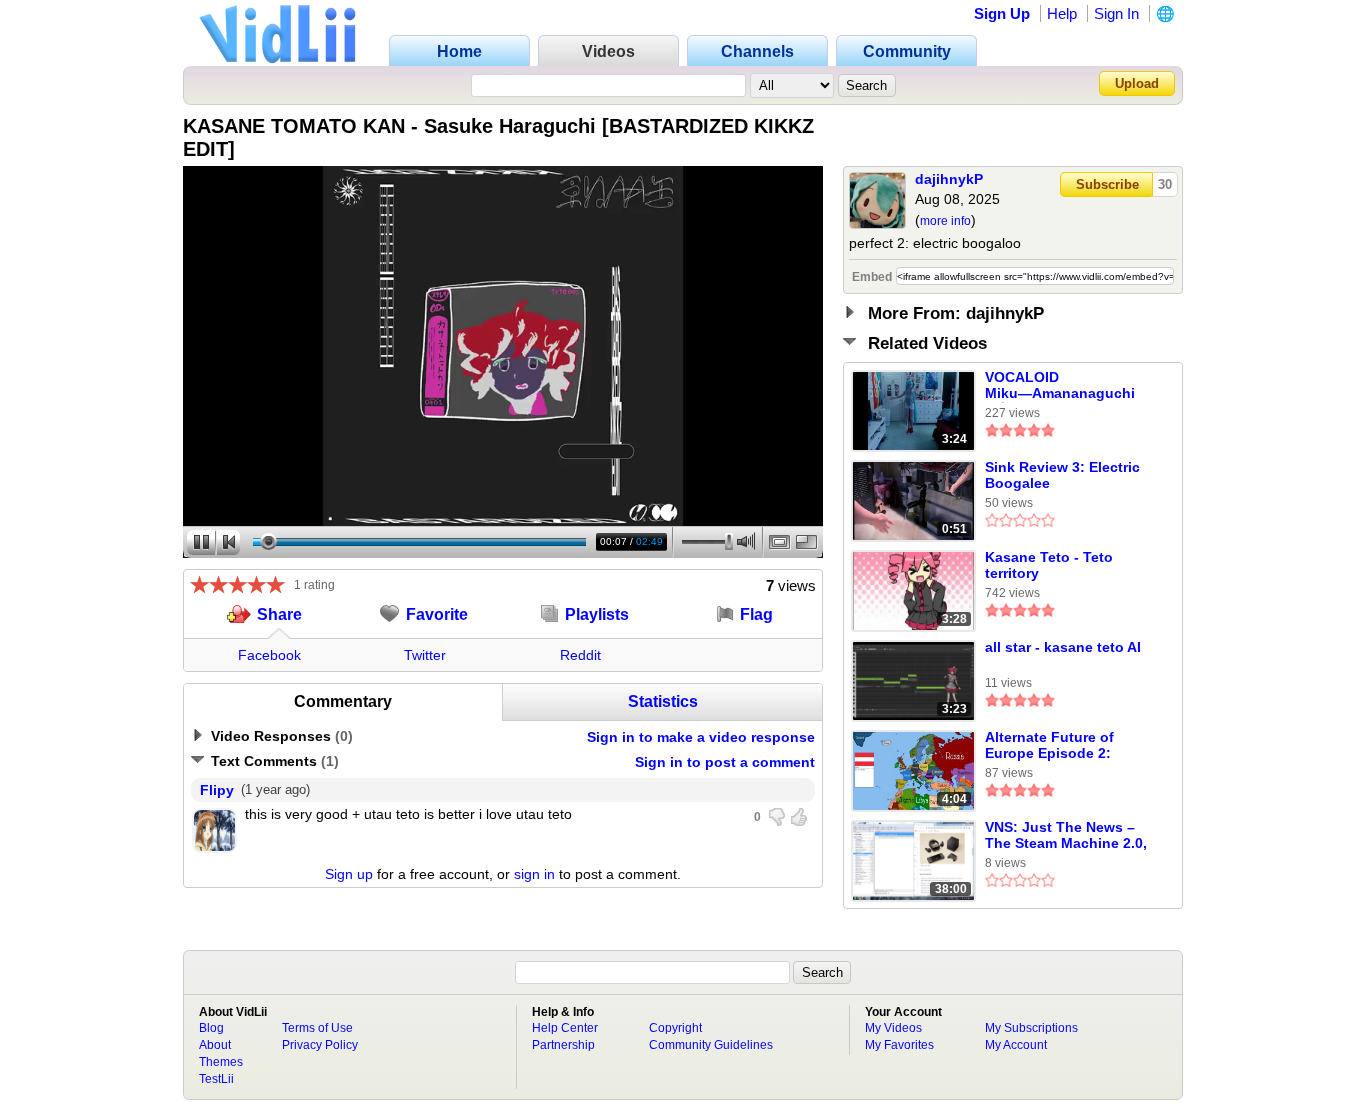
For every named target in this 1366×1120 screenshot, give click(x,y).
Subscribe (1107, 184)
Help (1062, 13)
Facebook (269, 655)
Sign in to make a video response (701, 737)
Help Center (565, 1028)
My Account (1016, 1045)
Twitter (425, 655)
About (215, 1045)
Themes (221, 1062)
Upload (1137, 83)
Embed (872, 277)
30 (1165, 184)
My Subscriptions (1031, 1028)
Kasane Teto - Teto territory (1049, 565)
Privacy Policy (320, 1045)
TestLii (216, 1079)
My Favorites (899, 1045)
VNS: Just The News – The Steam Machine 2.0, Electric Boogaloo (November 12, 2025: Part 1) (1070, 836)
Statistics (663, 701)
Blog (211, 1028)
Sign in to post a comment (725, 762)
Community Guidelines (711, 1045)
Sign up (349, 874)
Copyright (675, 1028)
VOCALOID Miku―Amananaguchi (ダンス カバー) (1060, 386)
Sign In (1116, 13)
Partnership (563, 1045)
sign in (534, 874)
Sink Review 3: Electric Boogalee (1062, 475)
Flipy (217, 790)
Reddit (580, 655)
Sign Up (1002, 13)
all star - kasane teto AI (1063, 647)
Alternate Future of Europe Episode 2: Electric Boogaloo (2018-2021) (1069, 746)
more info (945, 221)
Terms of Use (317, 1028)
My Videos (893, 1028)
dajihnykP (949, 179)
